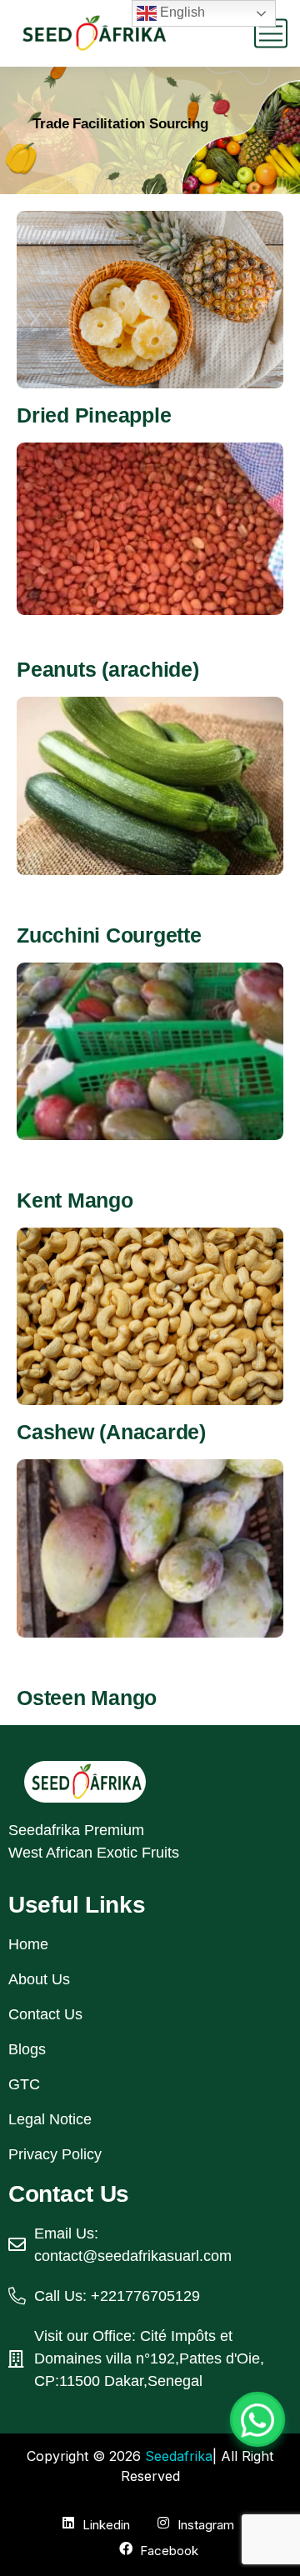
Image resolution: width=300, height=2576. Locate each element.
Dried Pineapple (94, 415)
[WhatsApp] (257, 2419)
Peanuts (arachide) (108, 669)
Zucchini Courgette (109, 935)
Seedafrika (179, 2456)
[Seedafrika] (92, 33)
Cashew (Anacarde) (111, 1432)
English (181, 12)
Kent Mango (75, 1200)
